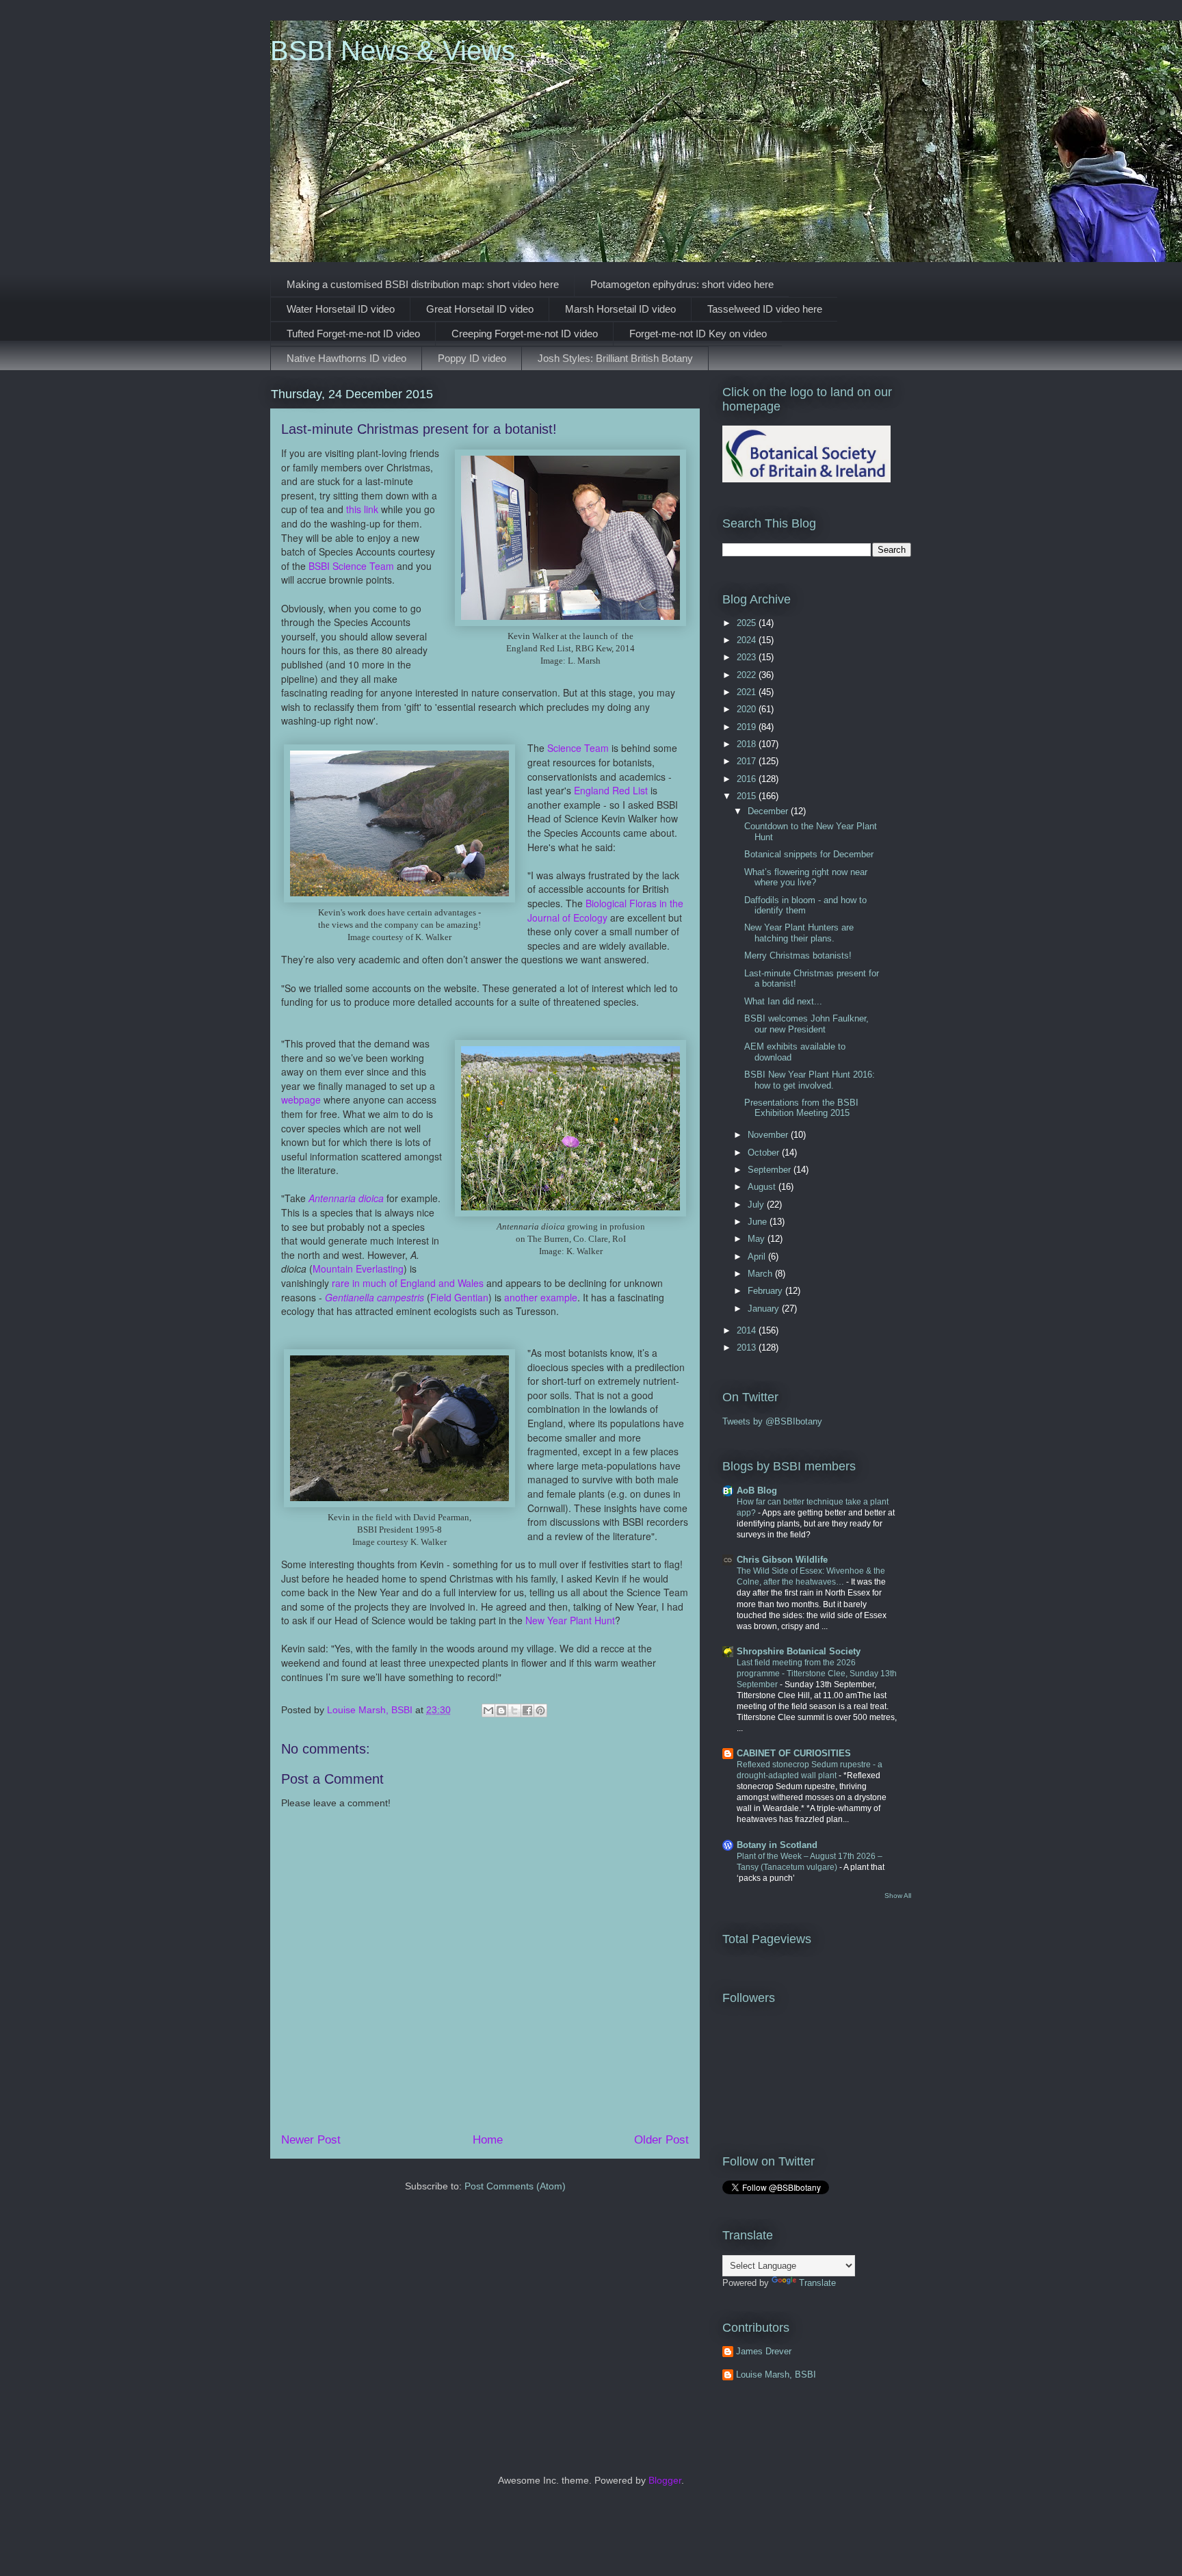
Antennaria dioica (346, 1198)
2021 (748, 692)
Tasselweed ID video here (765, 309)
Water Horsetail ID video (341, 309)
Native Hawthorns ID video (346, 358)
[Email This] (488, 1710)
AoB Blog (757, 1491)
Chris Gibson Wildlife (782, 1560)
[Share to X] (514, 1710)
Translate (817, 2283)
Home (488, 2140)
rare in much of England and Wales (408, 1283)
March (761, 1274)
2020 (748, 709)
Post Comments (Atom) (515, 2186)
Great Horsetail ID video (480, 309)
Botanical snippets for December (809, 854)
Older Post (661, 2140)
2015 (748, 796)
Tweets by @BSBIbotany (772, 1421)
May (758, 1239)
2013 (748, 1348)
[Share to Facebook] (527, 1710)
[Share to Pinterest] (540, 1710)
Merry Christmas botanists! (798, 955)
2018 (748, 744)
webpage (301, 1100)
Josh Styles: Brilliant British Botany (615, 358)
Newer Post (311, 2140)
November (769, 1135)
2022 (748, 675)
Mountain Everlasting (358, 1269)
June (759, 1222)
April (758, 1257)
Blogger (665, 2480)
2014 (748, 1330)
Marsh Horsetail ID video (620, 309)
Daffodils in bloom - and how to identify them (805, 906)
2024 (748, 640)
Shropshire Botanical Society (799, 1651)
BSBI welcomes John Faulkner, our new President (806, 1024)
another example (541, 1297)
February (766, 1291)
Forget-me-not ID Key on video (698, 334)
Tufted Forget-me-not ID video (353, 334)
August (763, 1187)
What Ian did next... (783, 1001)
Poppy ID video (472, 358)
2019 (748, 727)
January (765, 1309)
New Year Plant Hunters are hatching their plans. (799, 933)
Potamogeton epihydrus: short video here (682, 284)
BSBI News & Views (393, 51)
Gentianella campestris (375, 1297)
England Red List (612, 790)
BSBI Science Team (351, 566)
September (771, 1170)
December (769, 811)
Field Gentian (459, 1297)
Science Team (578, 748)
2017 (748, 761)
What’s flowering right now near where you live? (806, 877)
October (765, 1153)
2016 (748, 779)
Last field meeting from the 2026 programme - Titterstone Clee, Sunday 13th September (817, 1674)
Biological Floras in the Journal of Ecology (605, 910)
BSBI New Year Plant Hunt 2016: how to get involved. (810, 1080)
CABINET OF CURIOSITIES (794, 1753)
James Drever (764, 2351)
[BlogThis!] (501, 1710)
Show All (898, 1896)
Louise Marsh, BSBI (776, 2375)
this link (362, 509)
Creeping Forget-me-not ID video (525, 334)
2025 (748, 623)
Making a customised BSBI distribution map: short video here (423, 284)
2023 (748, 657)
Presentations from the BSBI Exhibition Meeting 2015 (801, 1108)
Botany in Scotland (777, 1845)
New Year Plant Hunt (570, 1620)
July (757, 1205)
